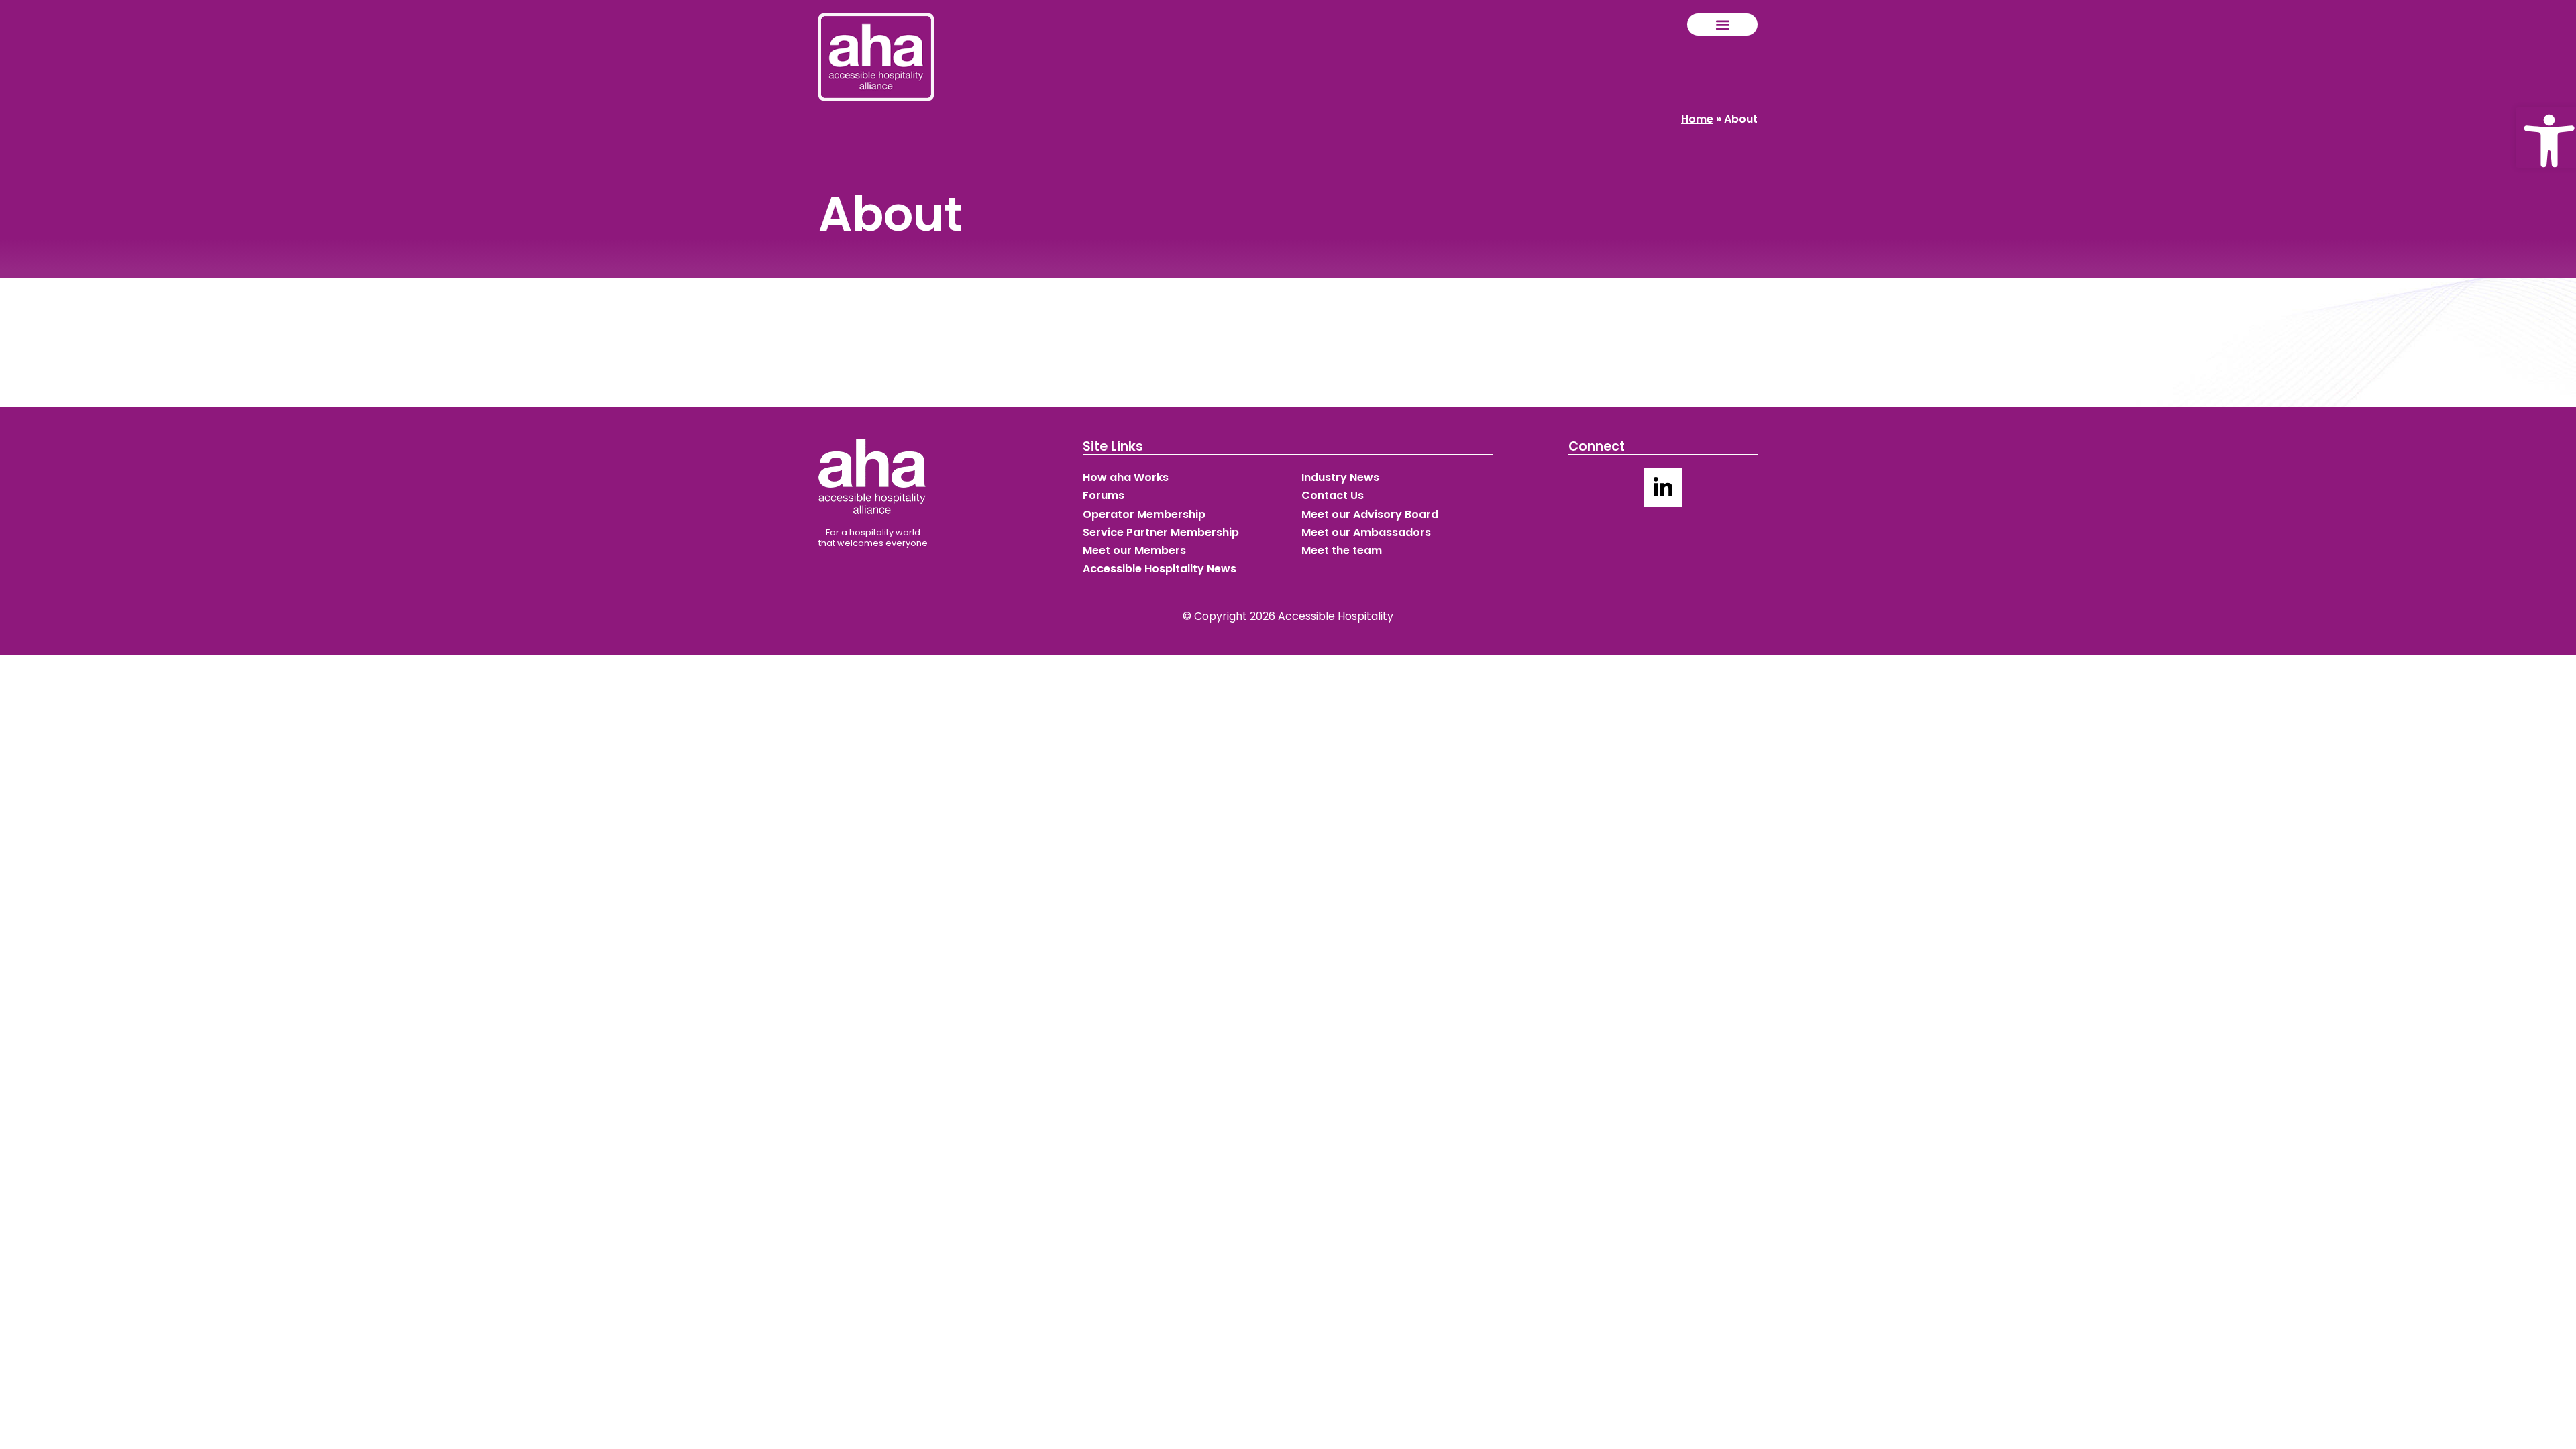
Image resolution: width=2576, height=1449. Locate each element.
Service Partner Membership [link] (1161, 532)
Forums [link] (1104, 495)
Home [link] (1697, 119)
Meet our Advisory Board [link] (1370, 514)
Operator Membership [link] (1144, 514)
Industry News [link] (1340, 477)
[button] (1722, 24)
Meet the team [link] (1342, 550)
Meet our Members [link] (1134, 550)
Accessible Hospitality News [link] (1160, 569)
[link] (2546, 138)
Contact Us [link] (1333, 495)
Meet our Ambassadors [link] (1366, 532)
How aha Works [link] (1126, 477)
